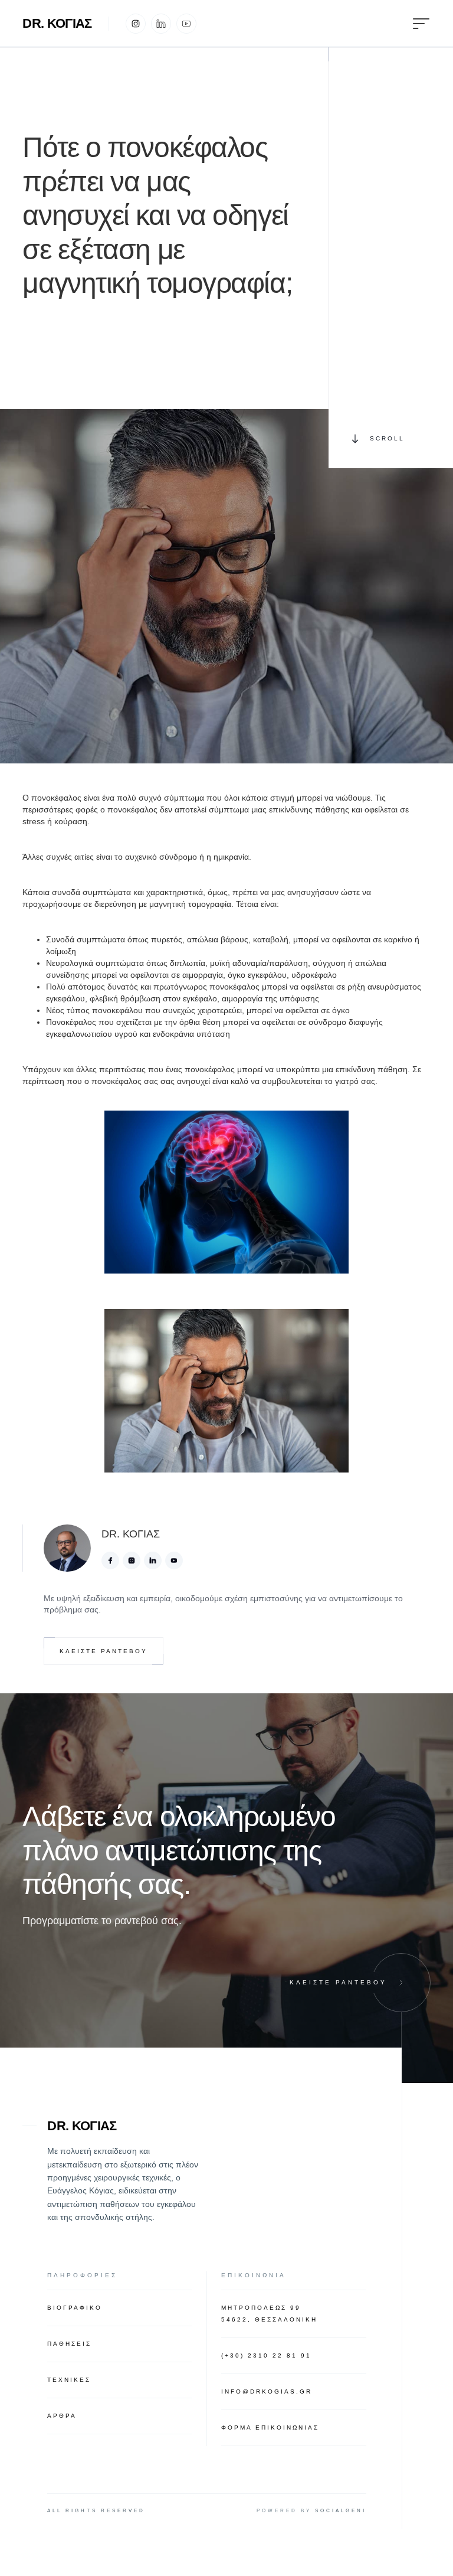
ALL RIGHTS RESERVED (96, 2511)
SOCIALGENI (341, 2511)
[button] (413, 23)
